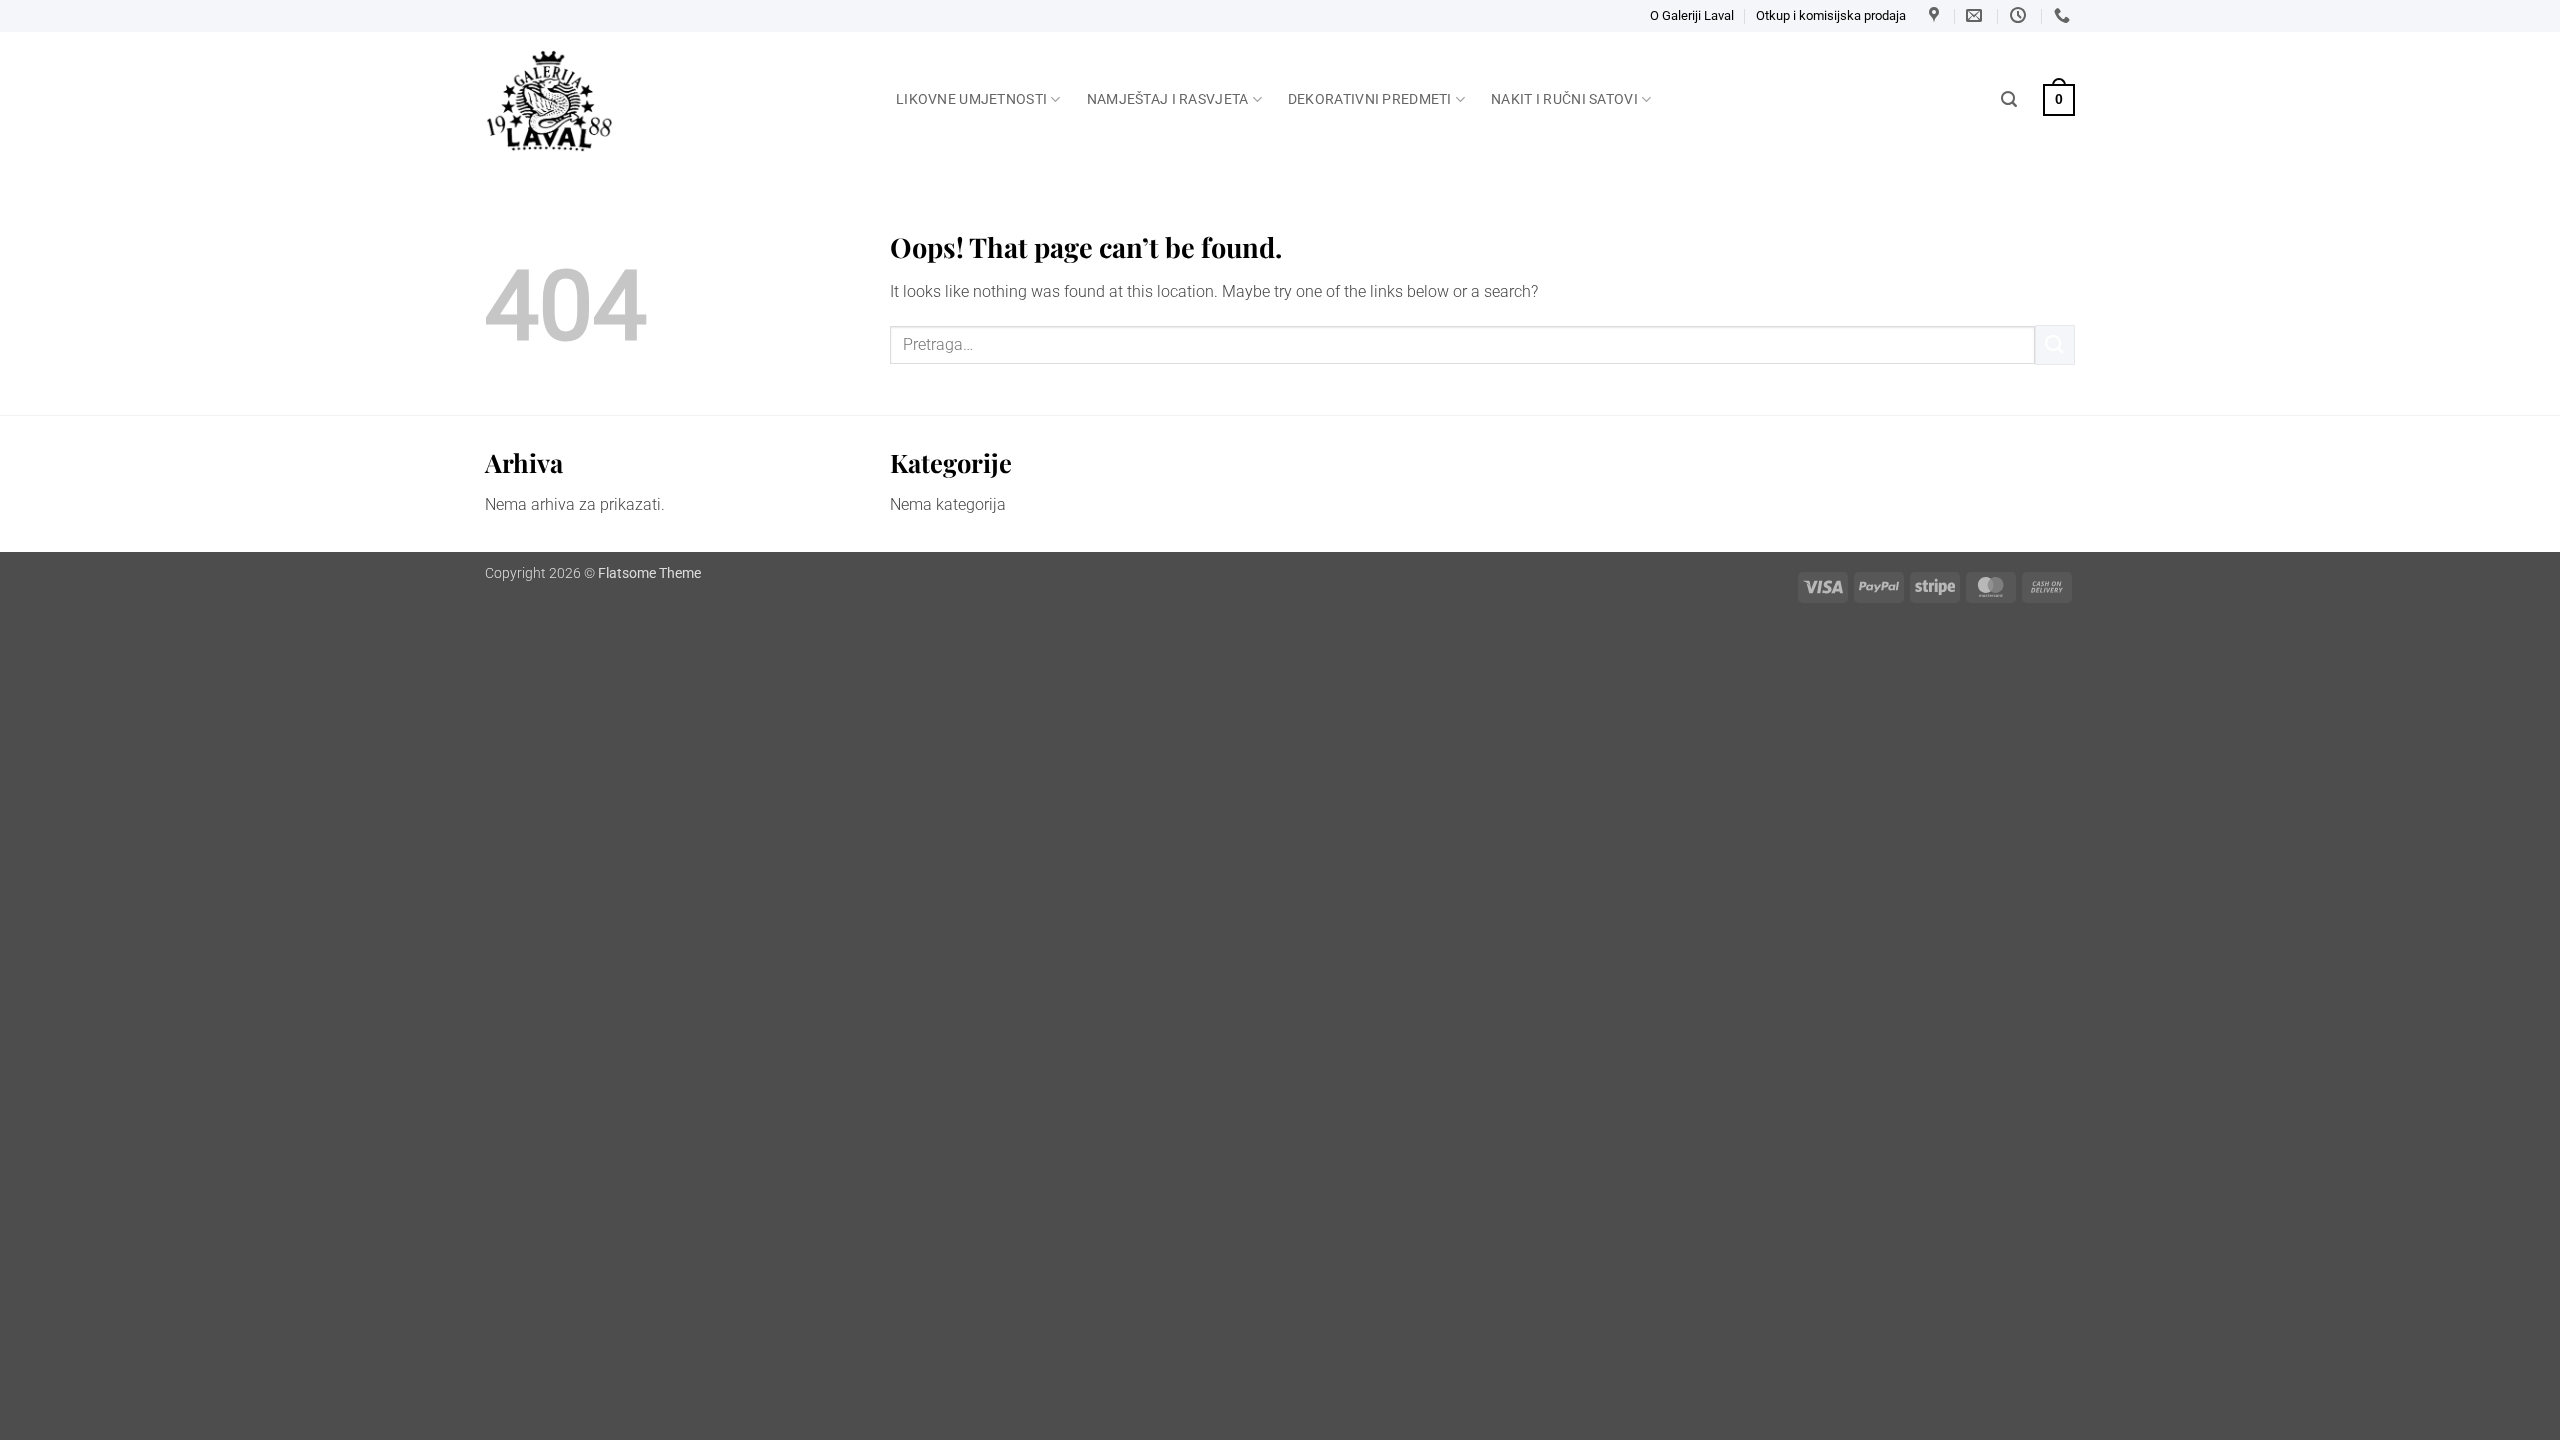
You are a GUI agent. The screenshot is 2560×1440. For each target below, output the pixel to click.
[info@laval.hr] (1976, 15)
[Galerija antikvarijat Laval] (675, 101)
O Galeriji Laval (1692, 15)
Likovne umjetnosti (971, 99)
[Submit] (2055, 344)
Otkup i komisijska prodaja (1831, 15)
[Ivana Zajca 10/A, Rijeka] (1936, 15)
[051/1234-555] (2064, 15)
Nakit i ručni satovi (1564, 99)
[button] (2009, 99)
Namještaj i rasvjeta (1168, 99)
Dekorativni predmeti (1370, 99)
